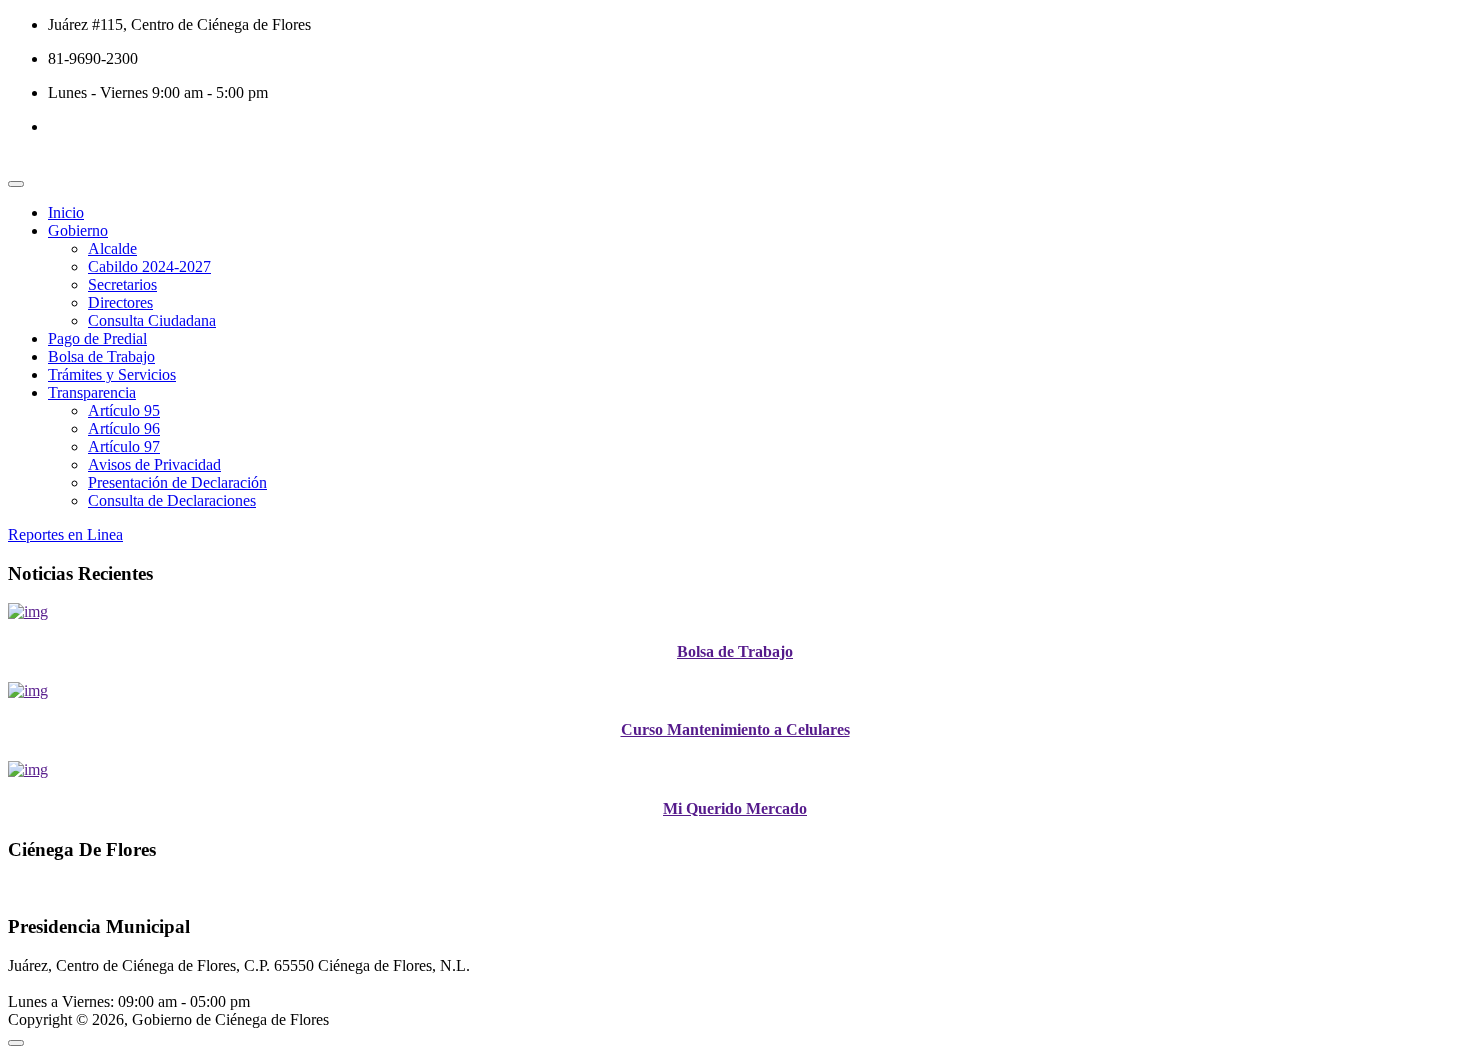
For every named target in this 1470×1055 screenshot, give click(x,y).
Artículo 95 (124, 410)
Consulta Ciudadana (152, 320)
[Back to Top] (16, 1043)
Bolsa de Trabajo (101, 356)
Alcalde (112, 248)
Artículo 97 (124, 446)
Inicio (66, 212)
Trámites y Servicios (112, 374)
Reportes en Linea (65, 534)
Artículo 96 (124, 428)
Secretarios (122, 284)
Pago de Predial (97, 338)
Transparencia (92, 392)
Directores (120, 302)
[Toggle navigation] (16, 184)
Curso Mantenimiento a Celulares (735, 729)
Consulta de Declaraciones (172, 500)
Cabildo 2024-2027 (149, 266)
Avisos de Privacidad (154, 464)
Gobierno (78, 230)
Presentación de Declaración (177, 482)
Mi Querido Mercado (735, 808)
